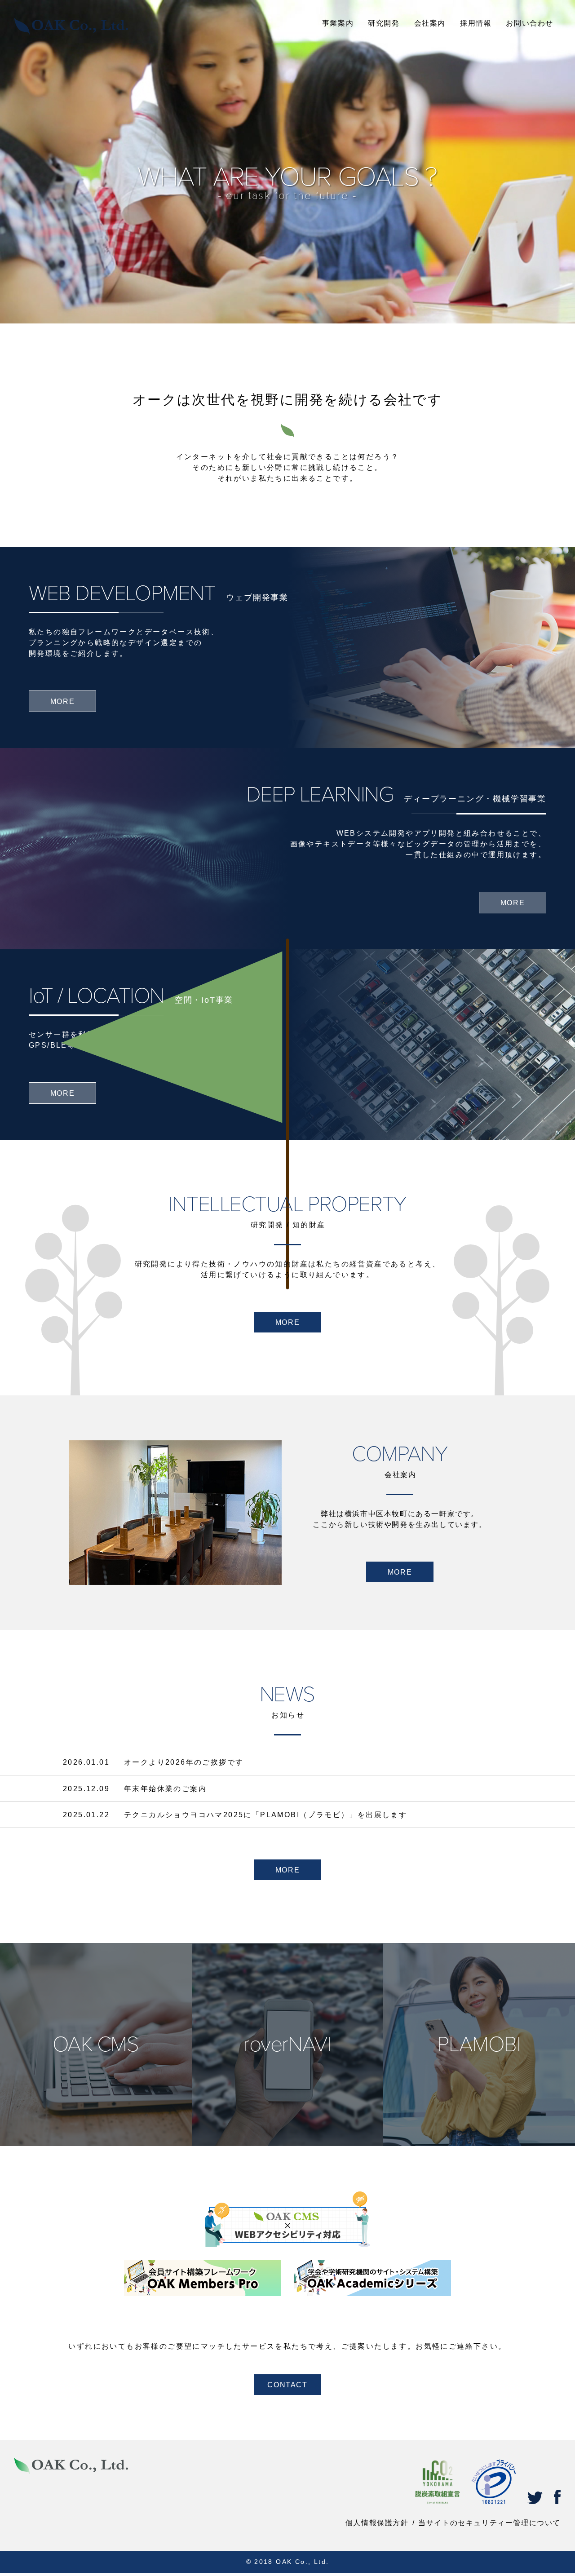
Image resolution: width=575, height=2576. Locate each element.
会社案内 (430, 23)
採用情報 (476, 23)
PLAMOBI (479, 2100)
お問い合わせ (530, 23)
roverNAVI (287, 2100)
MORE (287, 1322)
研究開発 (384, 23)
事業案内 (338, 23)
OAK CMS (96, 2100)
